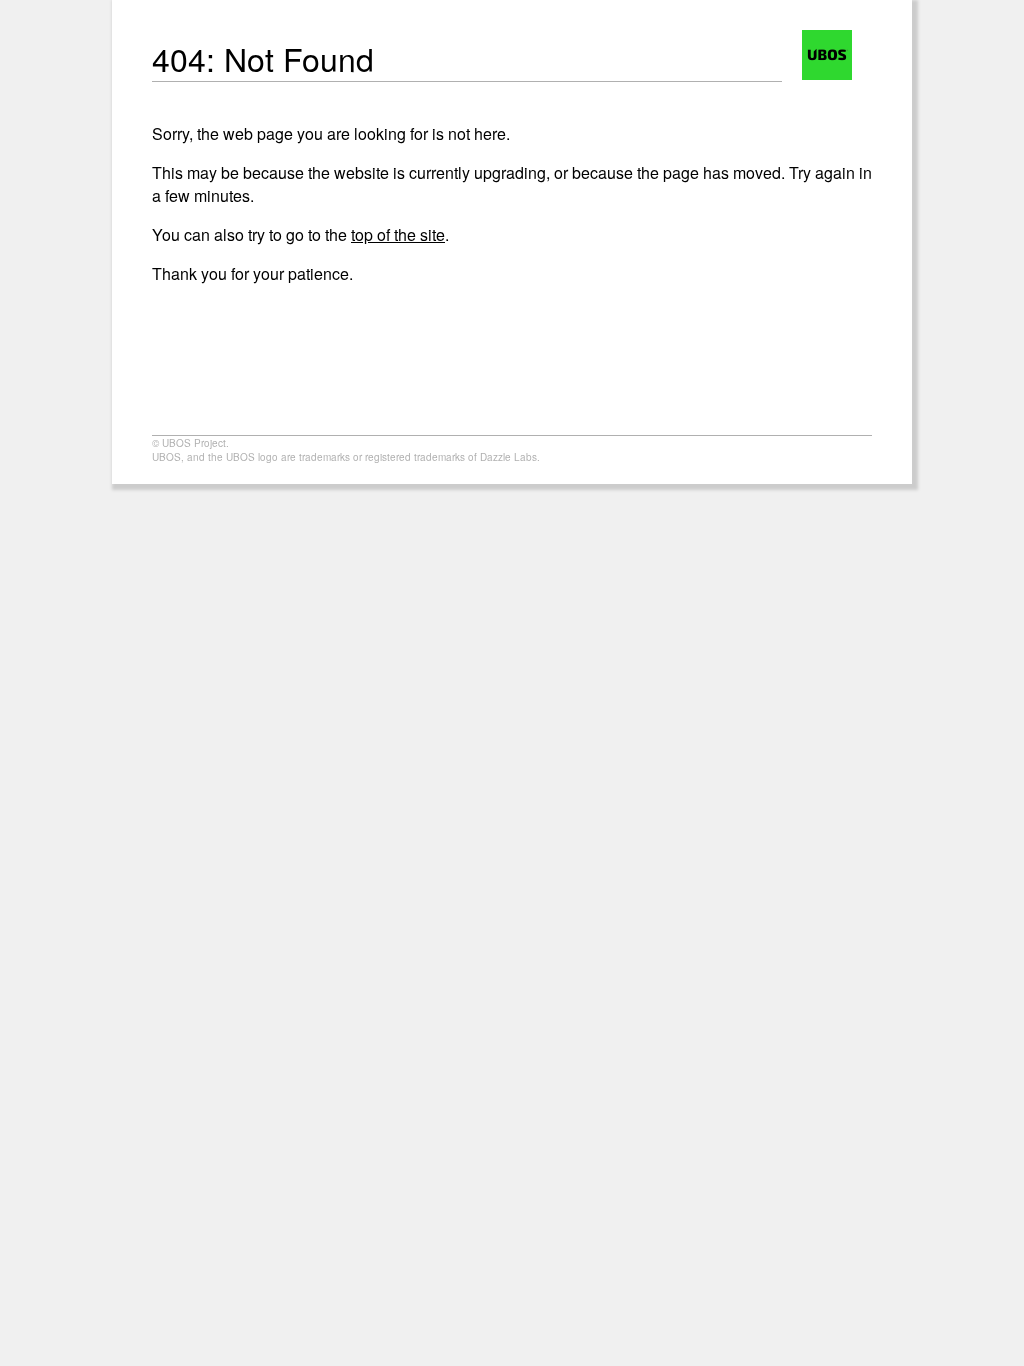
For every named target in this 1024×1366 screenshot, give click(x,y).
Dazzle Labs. (510, 457)
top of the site (398, 234)
